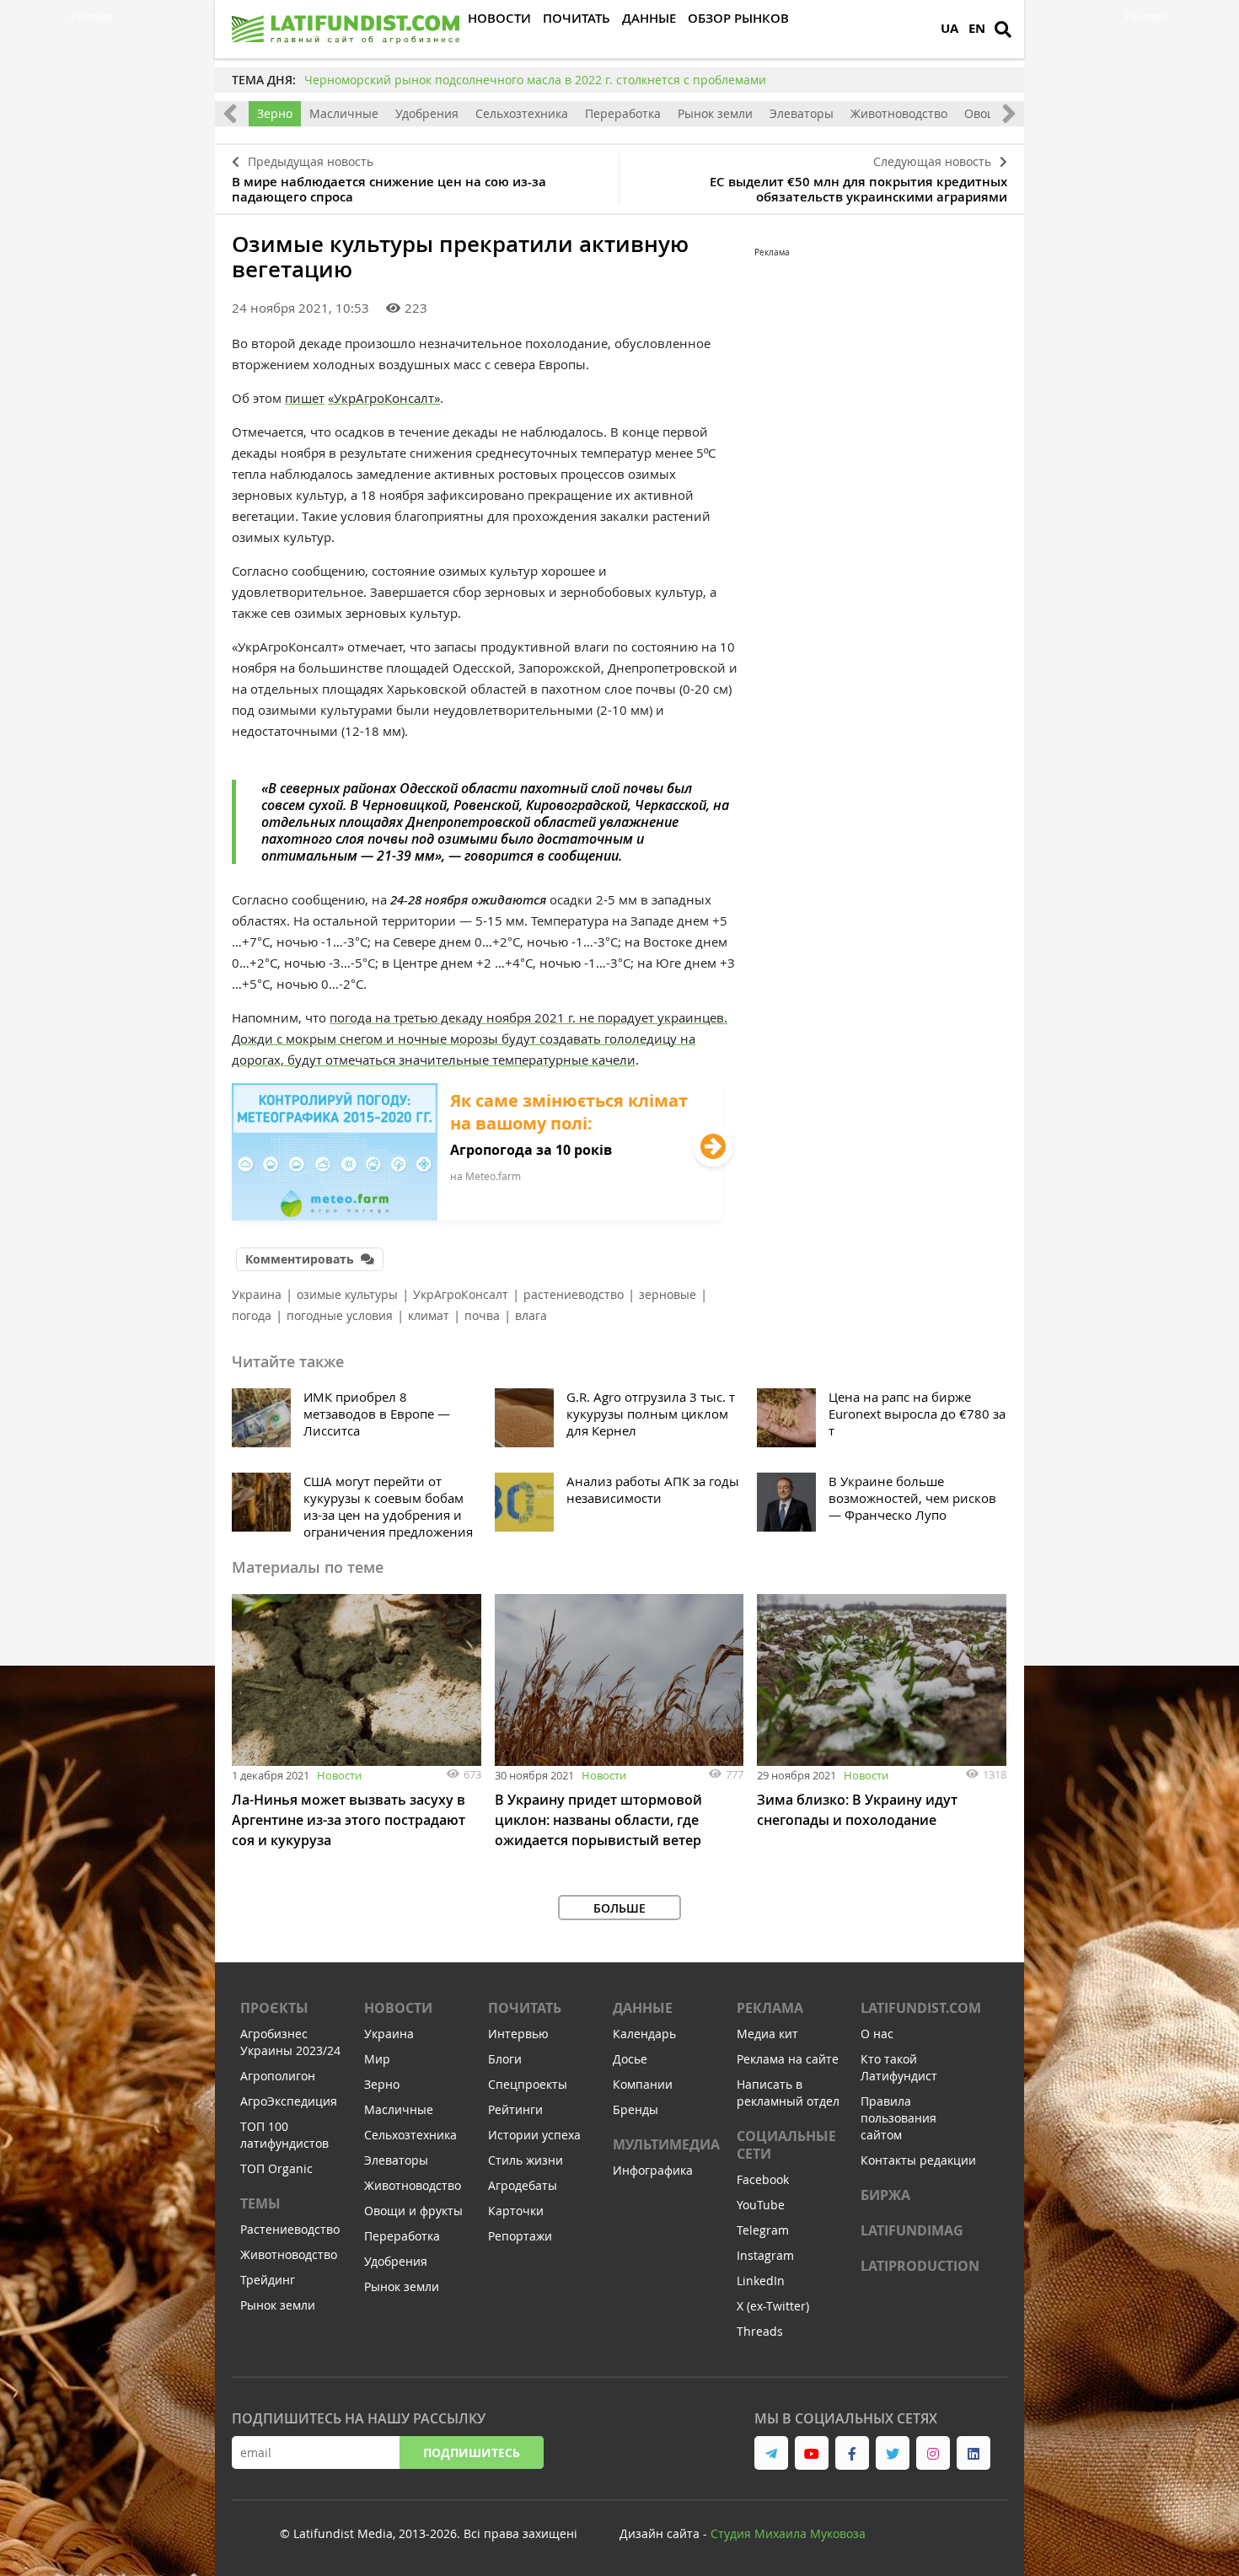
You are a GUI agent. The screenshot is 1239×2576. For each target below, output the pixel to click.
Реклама (770, 2008)
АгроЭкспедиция (289, 2101)
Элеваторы (802, 113)
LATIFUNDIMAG (912, 2230)
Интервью (518, 2034)
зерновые (668, 1294)
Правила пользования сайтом (898, 2118)
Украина (257, 1294)
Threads (760, 2331)
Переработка (623, 113)
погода (252, 1315)
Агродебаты (523, 2185)
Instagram (765, 2255)
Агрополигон (278, 2076)
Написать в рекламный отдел (788, 2093)
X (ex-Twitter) (773, 2306)
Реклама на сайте (788, 2059)
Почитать (525, 2008)
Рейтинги (515, 2109)
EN (977, 28)
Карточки (516, 2211)
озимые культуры (347, 1294)
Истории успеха (534, 2135)
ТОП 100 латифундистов (284, 2135)
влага (531, 1315)
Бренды (636, 2109)
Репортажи (520, 2236)
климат (429, 1315)
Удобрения (427, 113)
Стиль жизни (526, 2160)
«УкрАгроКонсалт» (384, 398)
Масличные (344, 113)
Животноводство (899, 113)
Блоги (505, 2059)
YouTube (761, 2205)
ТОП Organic (276, 2168)
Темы (260, 2203)
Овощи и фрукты (413, 2211)
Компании (643, 2084)
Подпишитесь (472, 2453)
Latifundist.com (921, 2008)
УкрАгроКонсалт (461, 1294)
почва (482, 1315)
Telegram (763, 2230)
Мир (377, 2059)
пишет (305, 398)
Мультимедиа (666, 2144)
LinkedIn (761, 2281)
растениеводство (574, 1294)
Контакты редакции (918, 2160)
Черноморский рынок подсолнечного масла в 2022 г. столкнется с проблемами (535, 80)
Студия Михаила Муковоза (788, 2533)
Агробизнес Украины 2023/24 (290, 2042)
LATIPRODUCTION (920, 2266)
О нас (877, 2034)
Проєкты (274, 2008)
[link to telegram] (771, 2453)
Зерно (275, 113)
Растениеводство (290, 2229)
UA (949, 28)
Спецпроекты (528, 2084)
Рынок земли (715, 113)
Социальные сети (786, 2145)
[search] (1003, 30)
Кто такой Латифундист (899, 2067)
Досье (630, 2059)
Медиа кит (767, 2034)
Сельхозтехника (522, 113)
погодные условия (340, 1315)
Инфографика (653, 2170)
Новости (339, 1775)
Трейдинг (268, 2280)
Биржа (885, 2195)
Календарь (644, 2034)
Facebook (763, 2179)
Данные (643, 2008)
